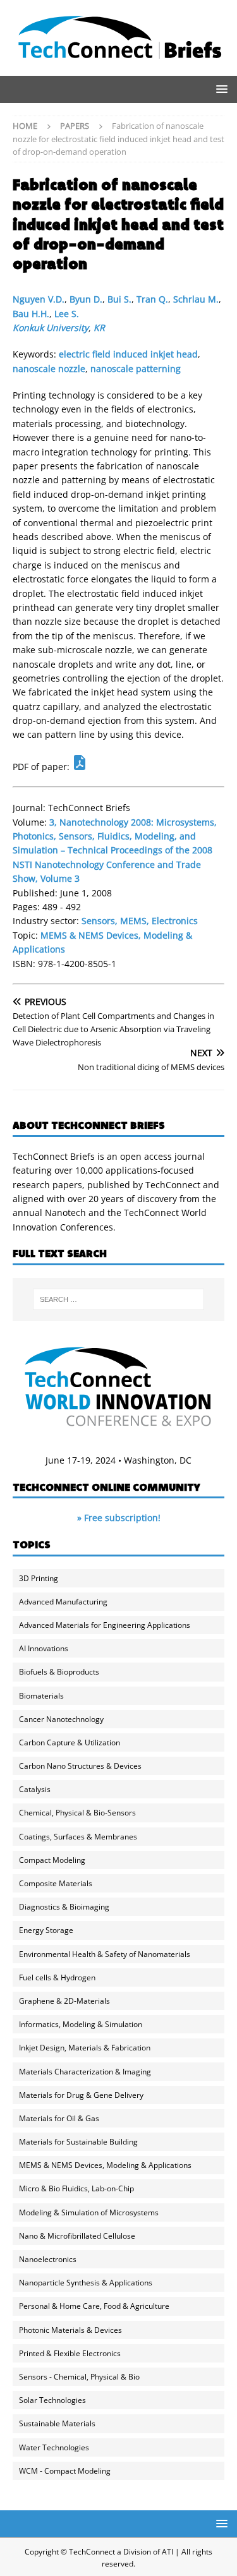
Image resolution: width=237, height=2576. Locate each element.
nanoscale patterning (136, 369)
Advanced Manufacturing (63, 1602)
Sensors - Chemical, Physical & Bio (79, 2377)
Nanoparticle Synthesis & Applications (86, 2283)
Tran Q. (152, 299)
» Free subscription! (119, 1518)
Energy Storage (46, 1930)
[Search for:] (119, 1299)
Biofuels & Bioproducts (59, 1672)
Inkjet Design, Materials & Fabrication (85, 2048)
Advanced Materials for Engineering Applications (105, 1625)
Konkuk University (51, 328)
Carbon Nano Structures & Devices (80, 1766)
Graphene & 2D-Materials (64, 2001)
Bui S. (119, 299)
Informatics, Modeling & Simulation (81, 2024)
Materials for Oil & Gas (59, 2118)
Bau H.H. (31, 314)
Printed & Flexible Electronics (70, 2353)
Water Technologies (54, 2447)
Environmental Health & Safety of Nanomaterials (105, 1954)
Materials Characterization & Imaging (85, 2072)
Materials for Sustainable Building (78, 2142)
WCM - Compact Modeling (65, 2471)
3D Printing (39, 1578)
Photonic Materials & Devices (70, 2330)
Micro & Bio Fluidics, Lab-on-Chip (76, 2188)
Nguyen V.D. (39, 299)
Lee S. (67, 314)
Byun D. (86, 299)
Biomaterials (41, 1696)
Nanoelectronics (48, 2259)
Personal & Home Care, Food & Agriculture (94, 2306)
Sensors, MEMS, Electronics (140, 921)
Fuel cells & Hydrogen (57, 1977)
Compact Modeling (52, 1860)
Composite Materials (56, 1883)
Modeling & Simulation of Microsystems (89, 2212)
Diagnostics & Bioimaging (64, 1907)
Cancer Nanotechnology (61, 1719)
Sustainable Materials (57, 2423)
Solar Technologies (52, 2400)
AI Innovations (44, 1648)
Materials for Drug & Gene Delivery (81, 2095)
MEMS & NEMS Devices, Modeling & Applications (105, 2165)
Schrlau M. (196, 299)
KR (99, 328)
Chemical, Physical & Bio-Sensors (77, 1813)
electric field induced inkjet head (128, 354)
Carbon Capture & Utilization (70, 1742)
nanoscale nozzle (49, 369)
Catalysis (35, 1789)
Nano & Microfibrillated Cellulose (77, 2236)
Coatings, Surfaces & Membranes (78, 1837)
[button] (220, 89)
